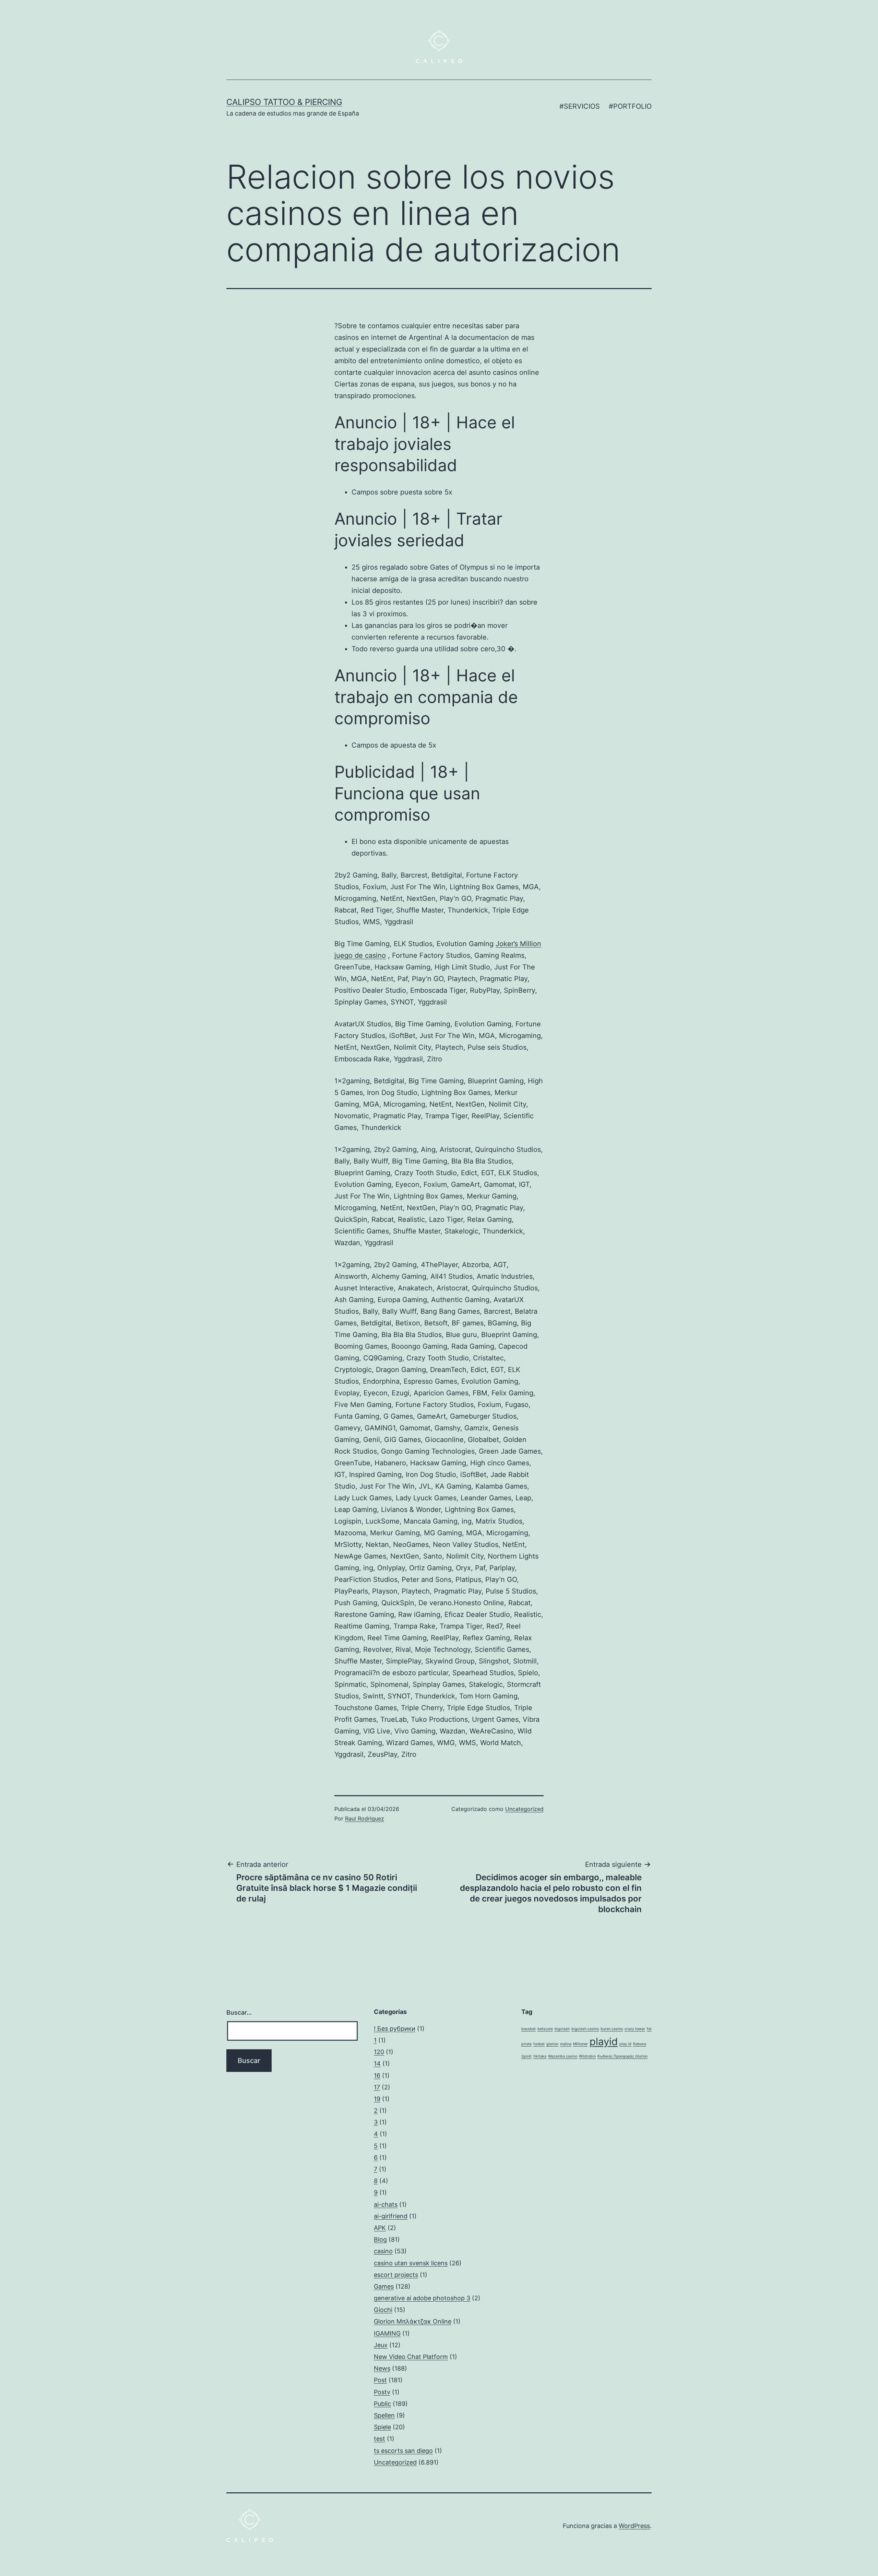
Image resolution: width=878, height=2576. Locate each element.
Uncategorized (524, 1809)
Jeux (381, 2345)
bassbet (529, 2029)
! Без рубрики (395, 2029)
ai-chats (386, 2204)
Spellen (384, 2415)
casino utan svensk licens (411, 2263)
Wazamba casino (563, 2056)
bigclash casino (585, 2029)
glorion (552, 2044)
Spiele (382, 2427)
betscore (545, 2029)
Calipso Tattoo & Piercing (284, 102)
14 (377, 2064)
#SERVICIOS (580, 106)
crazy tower (635, 2029)
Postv (382, 2392)
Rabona (640, 2044)
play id (625, 2044)
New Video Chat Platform (411, 2357)
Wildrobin (587, 2056)
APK (380, 2228)
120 (379, 2052)
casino (383, 2251)
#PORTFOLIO (630, 106)
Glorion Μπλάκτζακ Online (413, 2321)
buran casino (612, 2029)
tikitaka (540, 2056)
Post (380, 2380)
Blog (380, 2239)
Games (384, 2286)
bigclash (562, 2029)
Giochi (383, 2310)
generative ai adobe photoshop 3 (422, 2298)
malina (566, 2044)
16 (377, 2076)
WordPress (634, 2526)
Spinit (526, 2056)
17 (377, 2087)
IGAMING (387, 2333)
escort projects (396, 2275)
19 (377, 2099)
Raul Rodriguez (365, 1818)
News (382, 2368)
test (379, 2439)
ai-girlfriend (391, 2216)
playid (604, 2042)
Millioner (580, 2044)
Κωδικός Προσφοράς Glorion (622, 2056)
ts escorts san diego (403, 2451)
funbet (539, 2044)
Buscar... (239, 2012)
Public (382, 2404)
